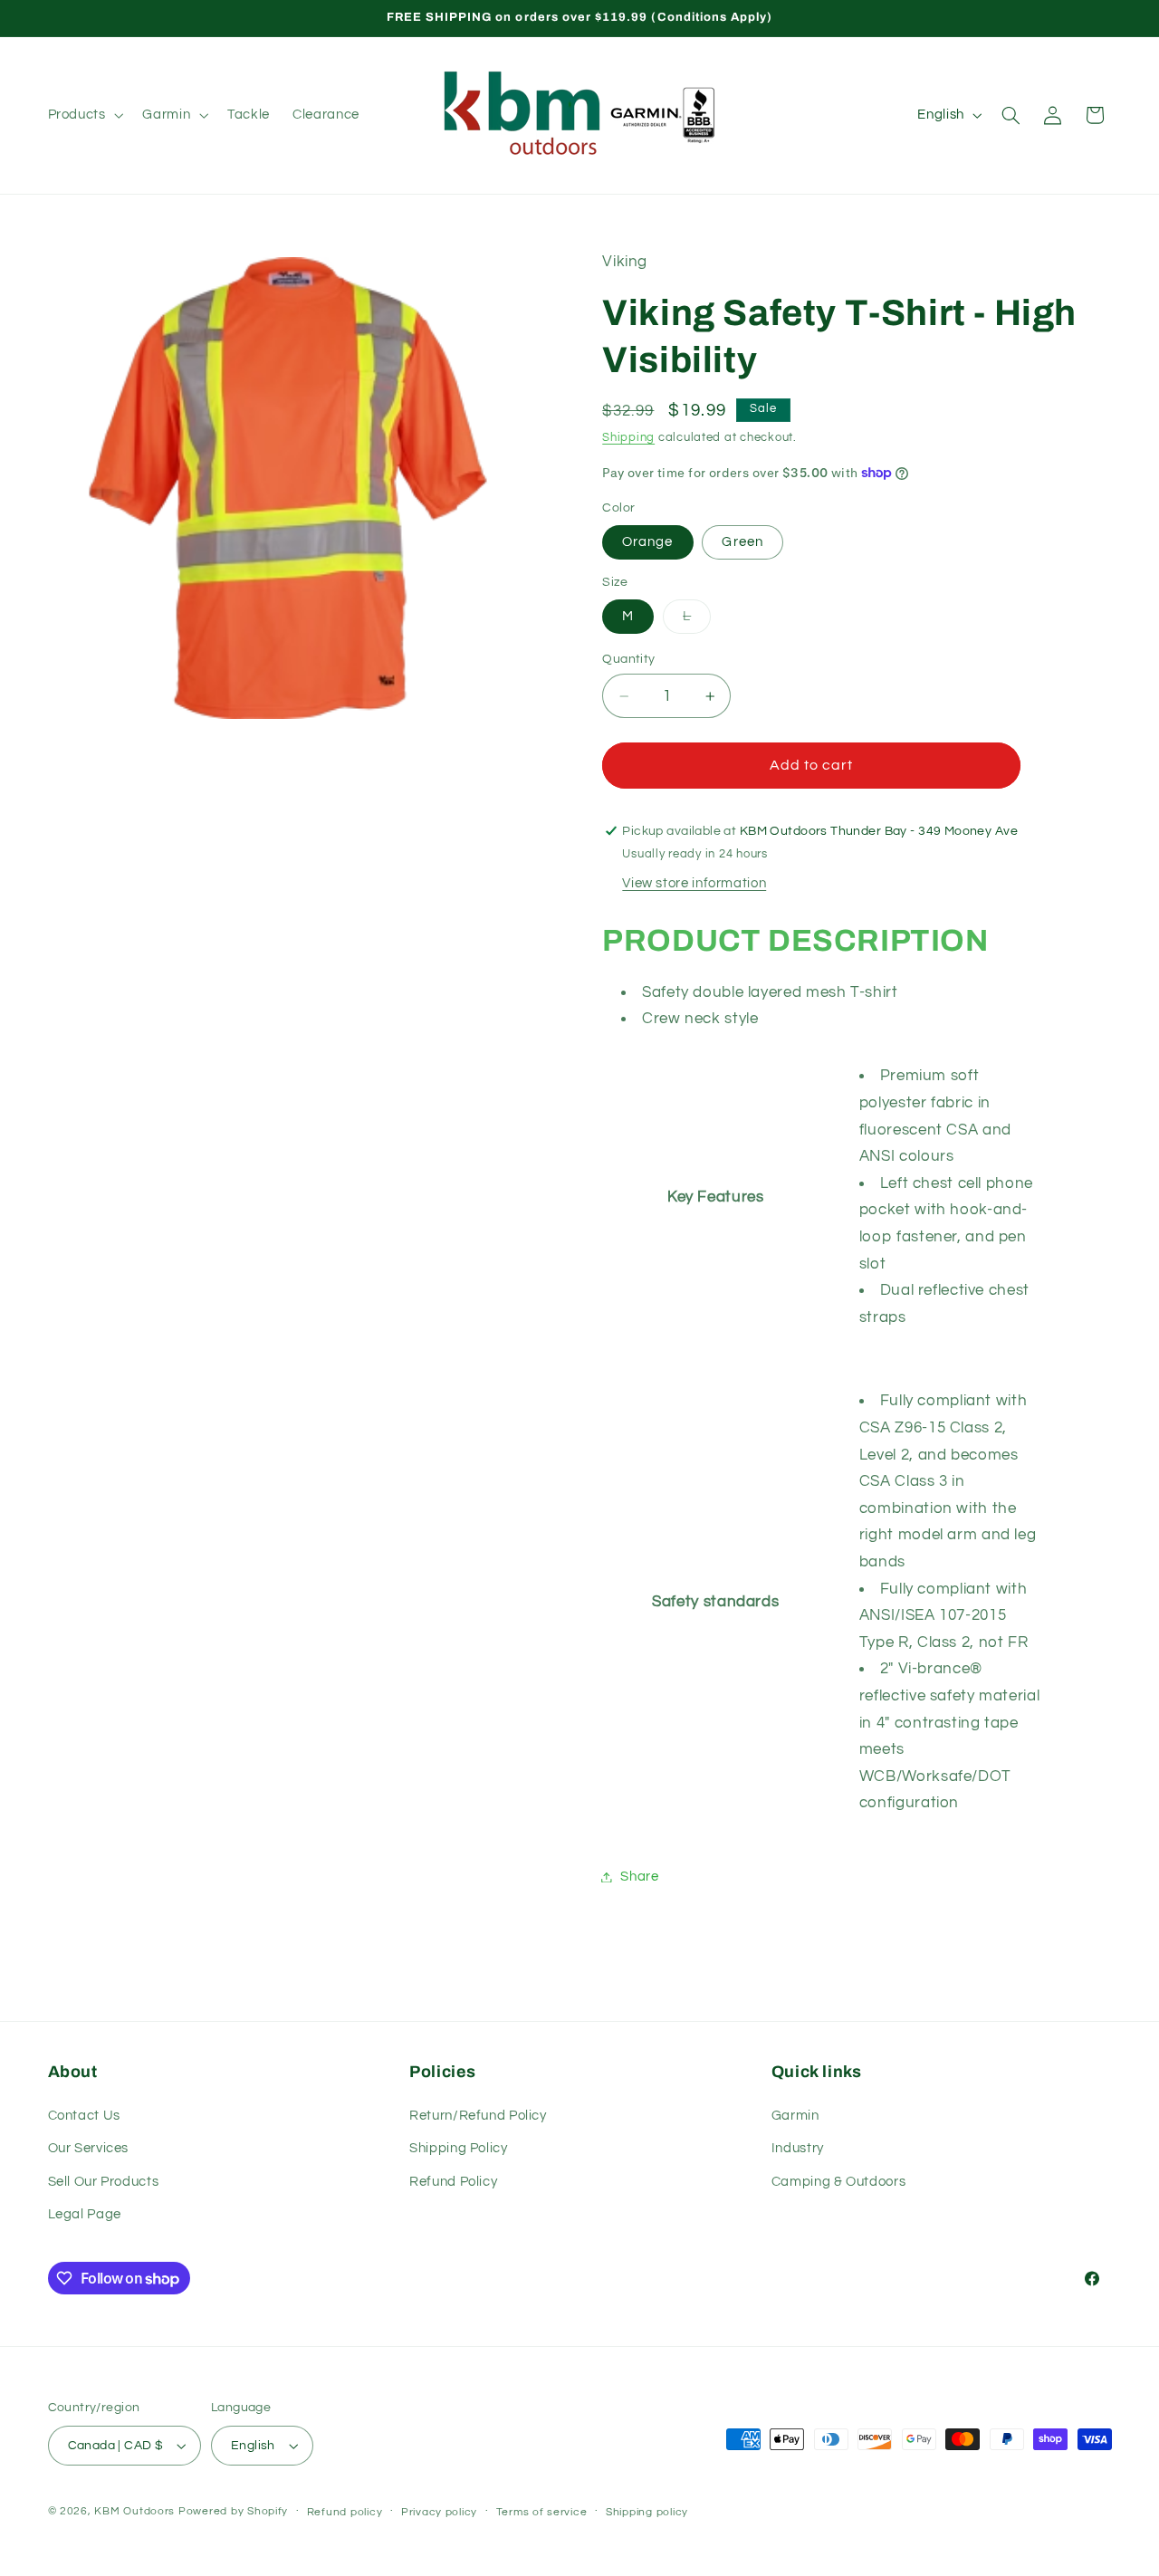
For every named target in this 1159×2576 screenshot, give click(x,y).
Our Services (89, 2148)
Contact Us (84, 2115)
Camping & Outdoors (838, 2181)
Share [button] (639, 1877)
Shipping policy (647, 2512)
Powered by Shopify (233, 2511)
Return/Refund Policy (478, 2115)
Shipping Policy (458, 2148)
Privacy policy (439, 2512)
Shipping (628, 438)
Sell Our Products (104, 2181)
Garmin (795, 2115)
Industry (798, 2148)
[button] (84, 115)
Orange (647, 542)
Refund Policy (453, 2181)
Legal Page (85, 2214)
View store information (694, 883)
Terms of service (542, 2512)
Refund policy (345, 2512)
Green (742, 542)
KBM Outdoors (134, 2511)
